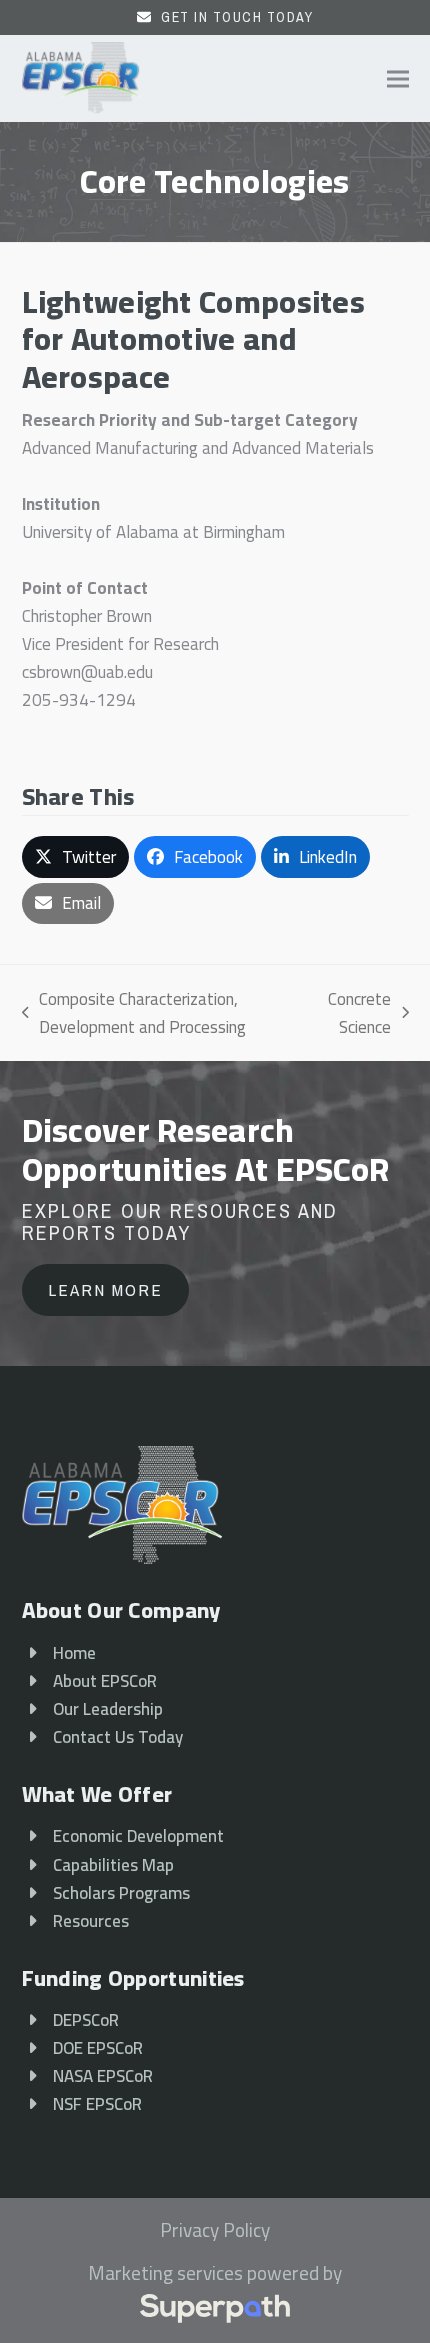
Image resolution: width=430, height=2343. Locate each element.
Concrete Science (355, 1013)
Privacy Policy (215, 2231)
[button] (398, 78)
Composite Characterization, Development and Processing (134, 1013)
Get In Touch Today (237, 17)
